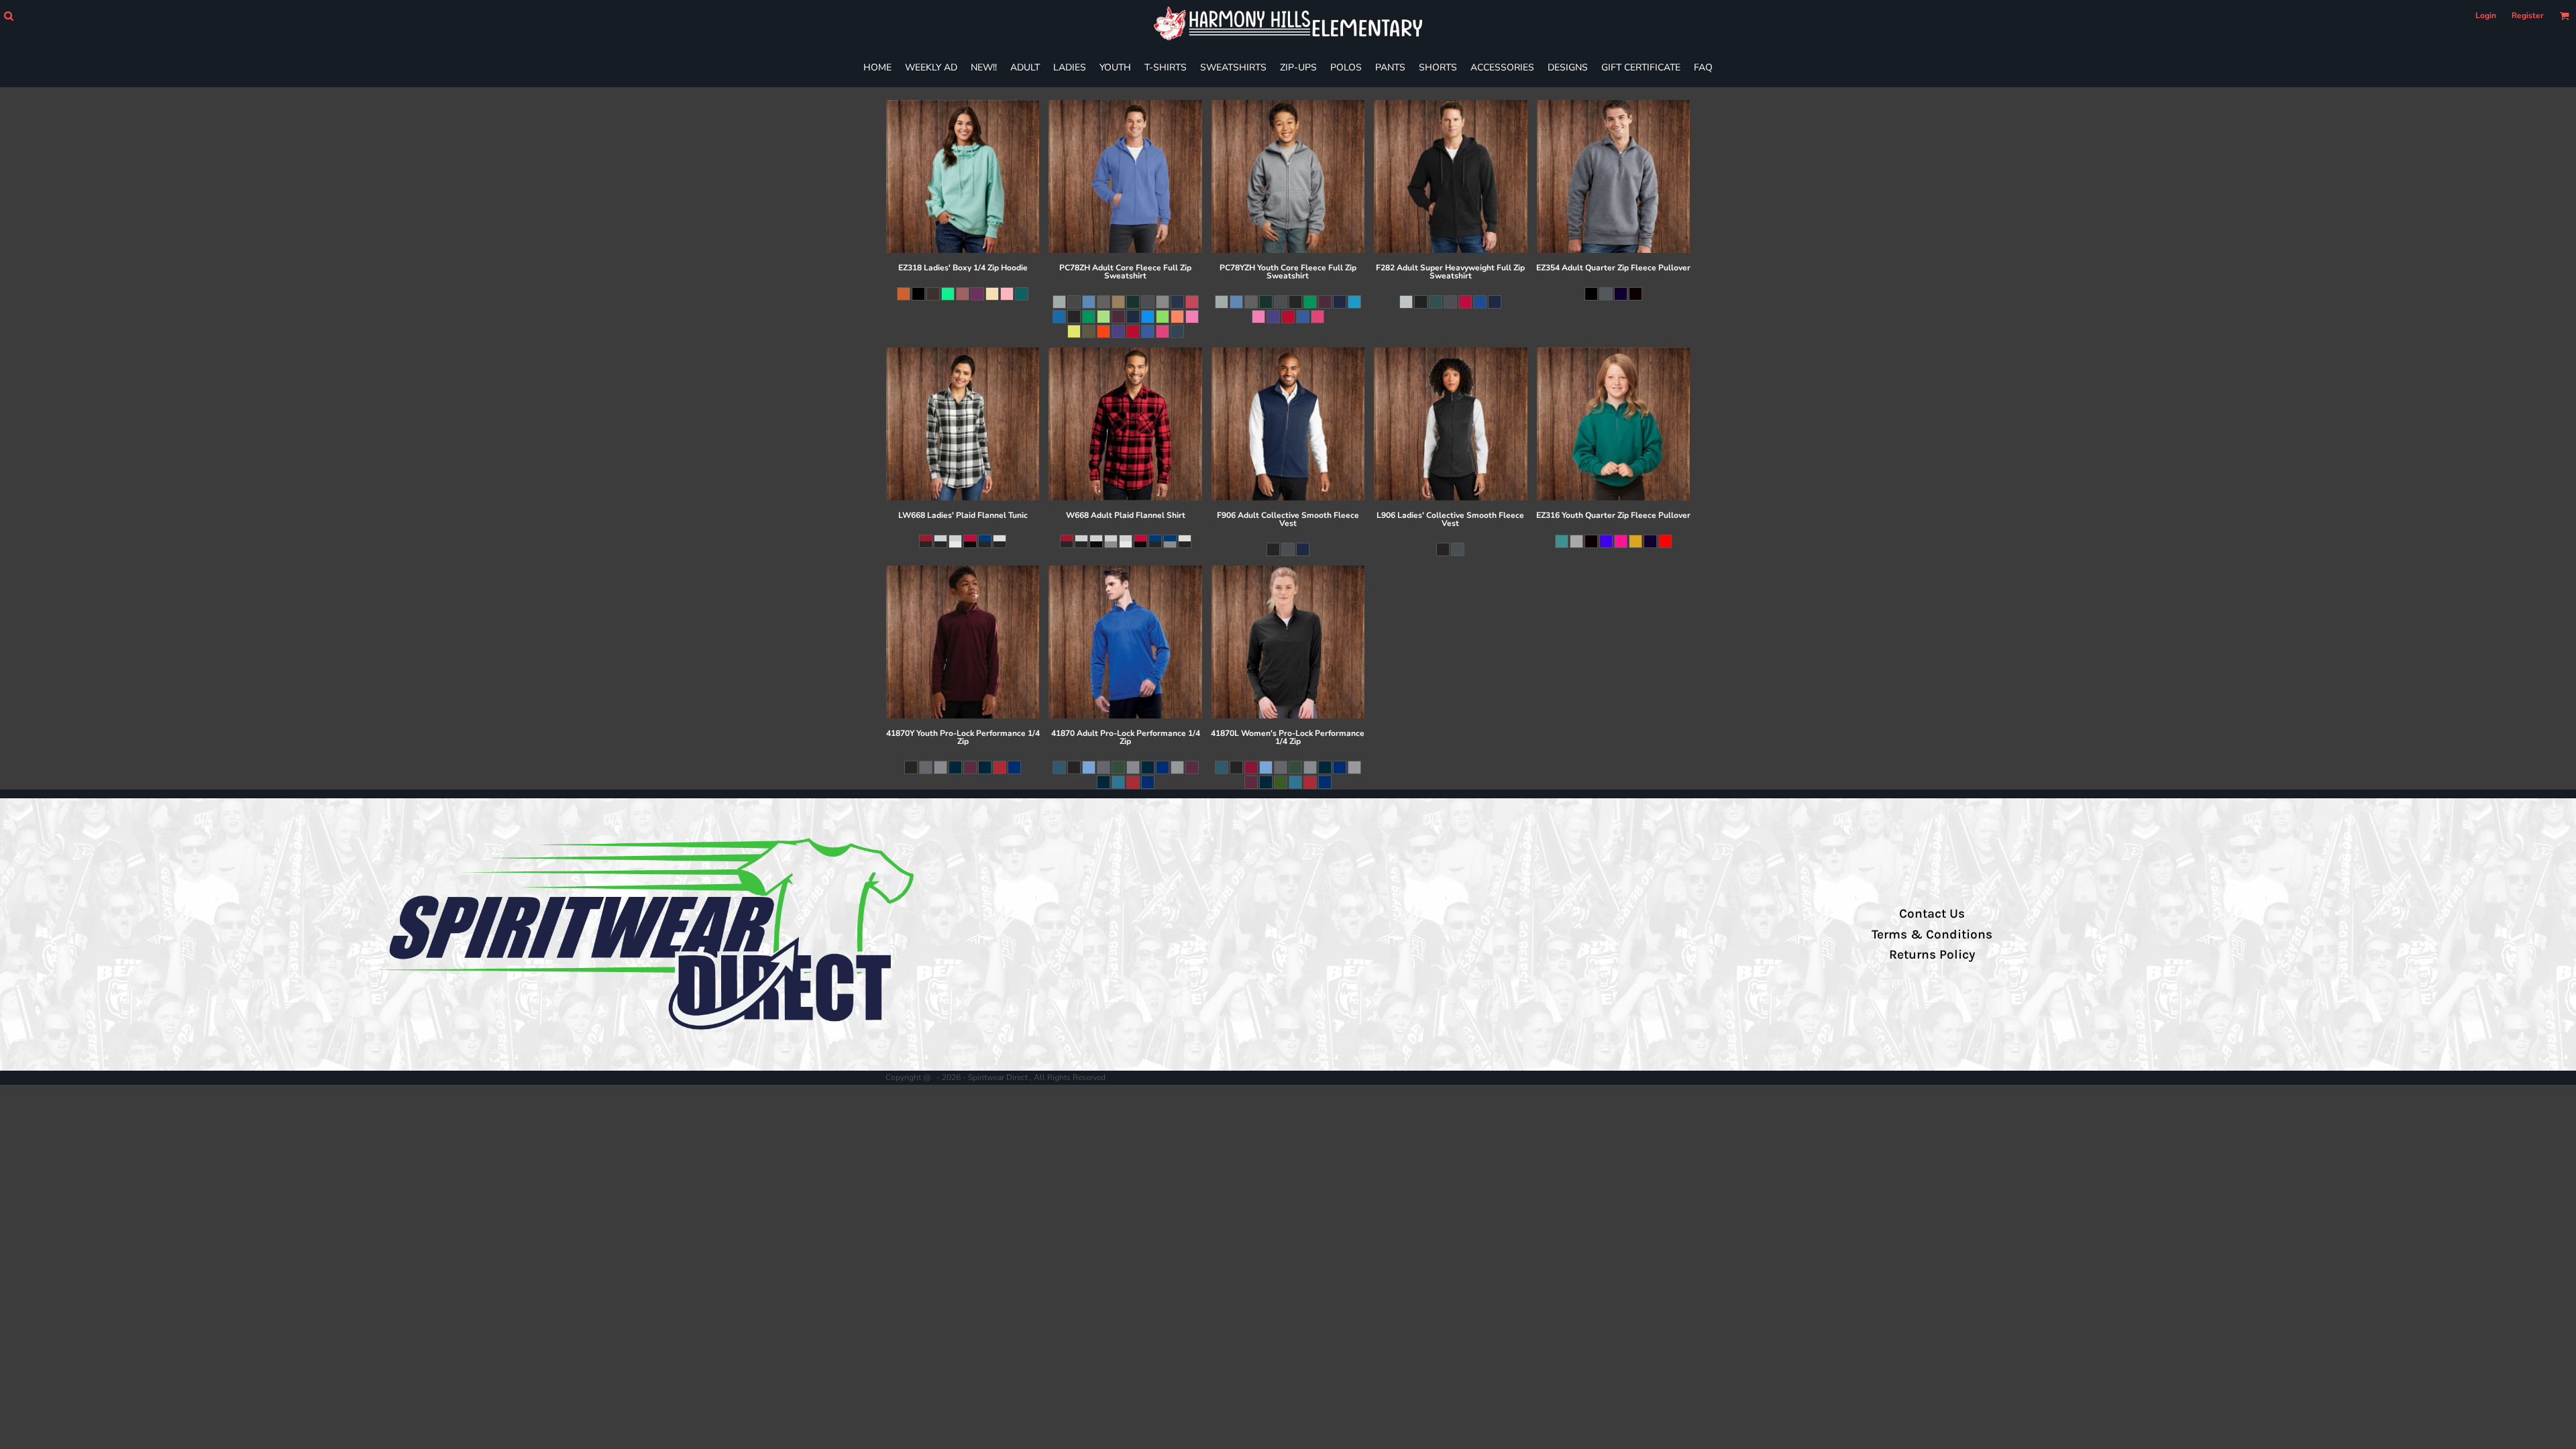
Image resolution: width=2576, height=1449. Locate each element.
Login (2486, 15)
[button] (8, 16)
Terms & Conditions (1932, 934)
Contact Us (1932, 914)
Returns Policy (1932, 955)
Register (2528, 15)
